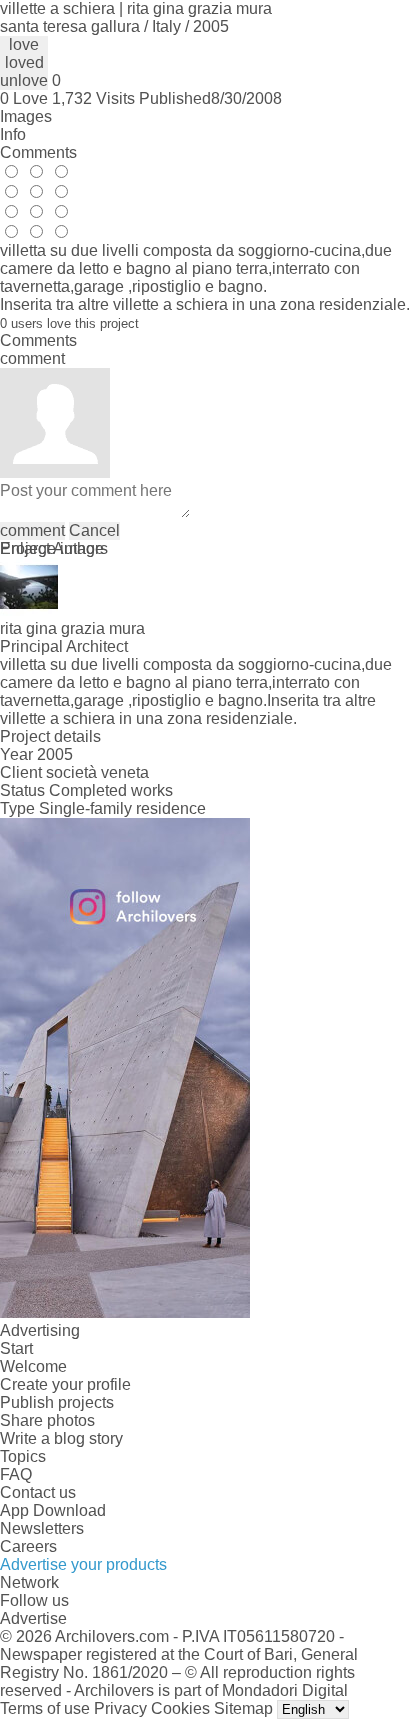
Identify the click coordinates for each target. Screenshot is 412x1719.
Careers (28, 1546)
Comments (38, 152)
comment (32, 530)
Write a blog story (61, 1438)
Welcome (33, 1366)
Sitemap (243, 1708)
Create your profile (65, 1384)
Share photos (47, 1420)
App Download (53, 1510)
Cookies (180, 1708)
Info (13, 134)
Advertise (33, 1618)
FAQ (16, 1474)
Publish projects (57, 1402)
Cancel (94, 530)
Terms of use (45, 1708)
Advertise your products (83, 1564)
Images (26, 116)
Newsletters (42, 1528)
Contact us (38, 1492)
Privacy (120, 1708)
